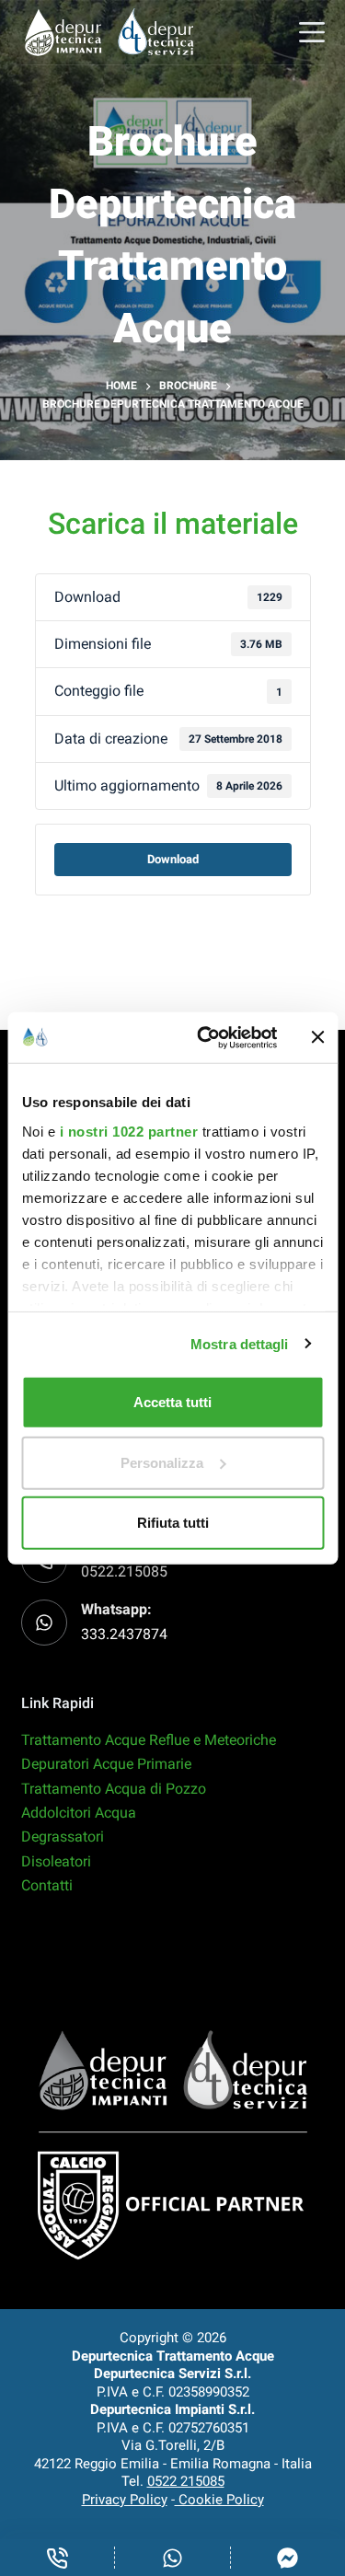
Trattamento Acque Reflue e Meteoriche (149, 1740)
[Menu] (312, 32)
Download (173, 859)
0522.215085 (124, 1571)
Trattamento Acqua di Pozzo (114, 1789)
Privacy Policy (125, 2500)
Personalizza (162, 1462)
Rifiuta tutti (173, 1523)
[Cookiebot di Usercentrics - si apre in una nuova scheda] (206, 1037)
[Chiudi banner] (317, 1037)
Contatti (47, 1885)
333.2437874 (124, 1634)
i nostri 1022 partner (128, 1131)
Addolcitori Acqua (79, 1813)
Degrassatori (63, 1837)
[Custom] (172, 2558)
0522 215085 (186, 2481)
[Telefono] (57, 2558)
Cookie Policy (219, 2500)
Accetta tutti (172, 1402)
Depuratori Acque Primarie (106, 1764)
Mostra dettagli (240, 1343)
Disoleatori (56, 1861)
